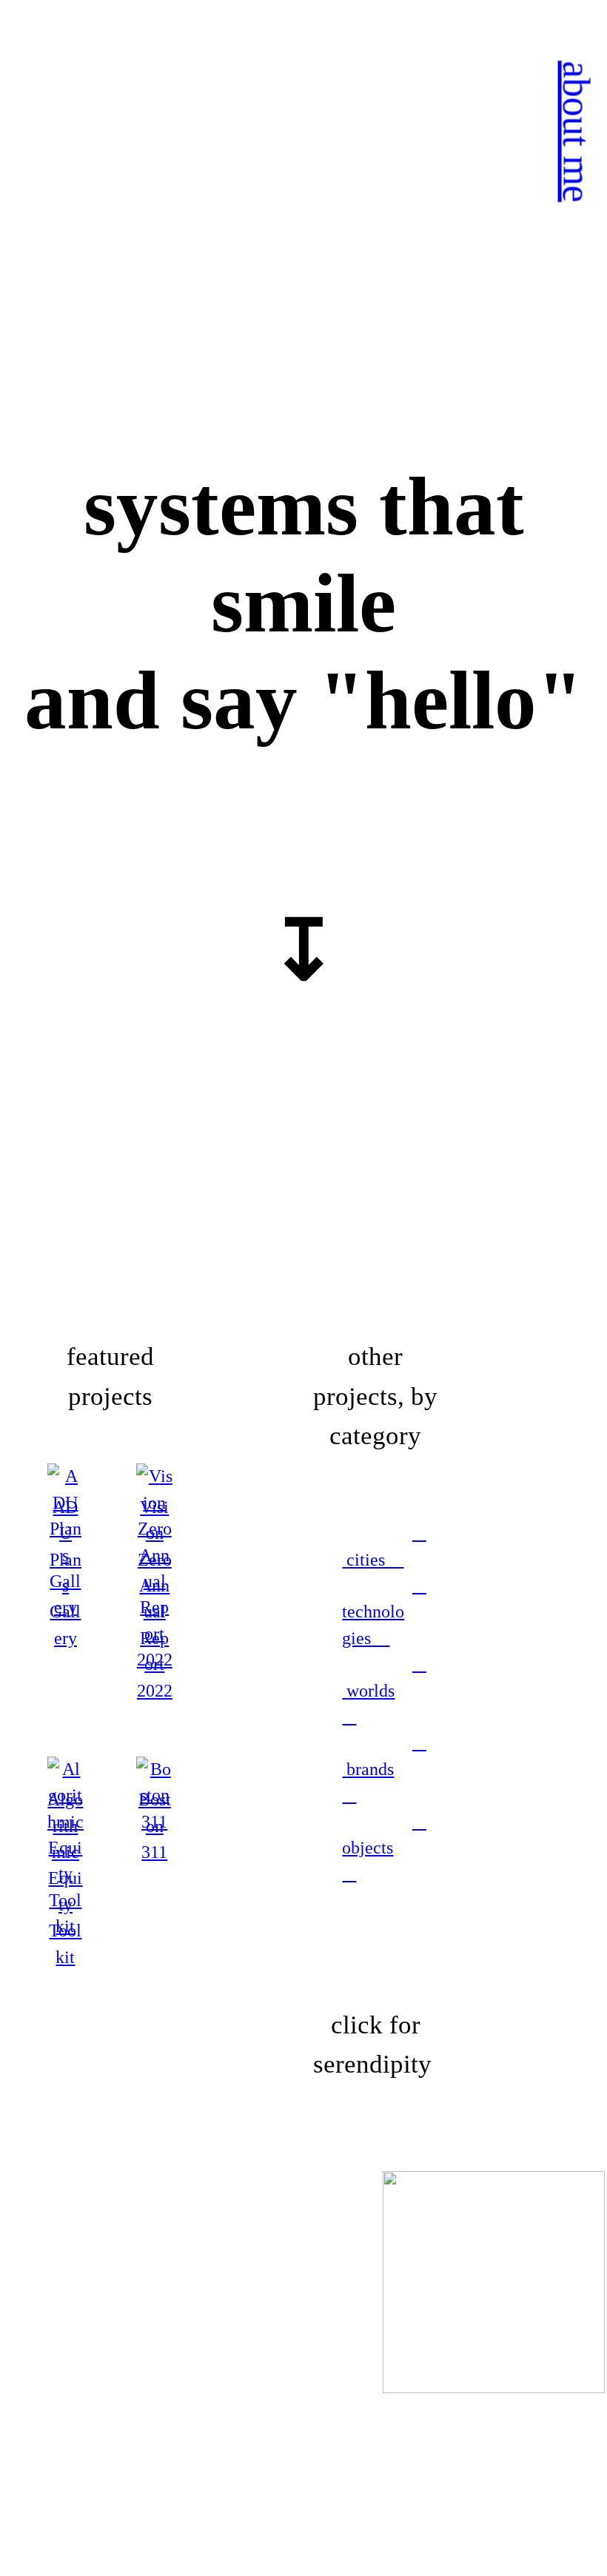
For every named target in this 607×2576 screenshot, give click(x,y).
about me (576, 131)
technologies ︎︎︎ (384, 1612)
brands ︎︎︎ (384, 1769)
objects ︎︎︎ (384, 1848)
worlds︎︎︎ (384, 1690)
